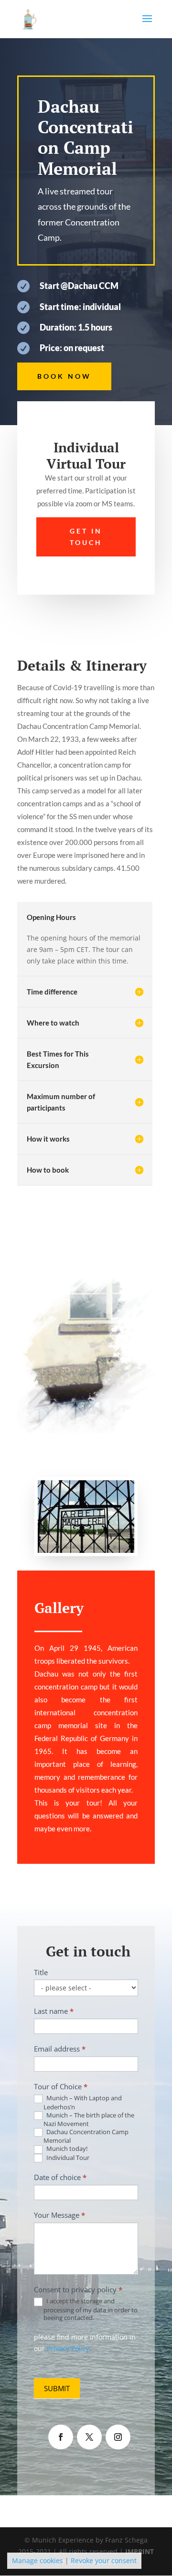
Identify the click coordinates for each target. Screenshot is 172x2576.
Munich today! (66, 2149)
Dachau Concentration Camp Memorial (86, 2136)
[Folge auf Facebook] (61, 2437)
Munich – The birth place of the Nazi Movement (89, 2120)
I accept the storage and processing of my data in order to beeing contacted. (91, 2309)
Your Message (59, 2215)
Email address (60, 2049)
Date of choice (60, 2177)
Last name (54, 2011)
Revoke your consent (104, 2560)
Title (41, 1972)
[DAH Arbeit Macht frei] (86, 1553)
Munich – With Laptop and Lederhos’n (83, 2102)
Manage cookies (38, 2560)
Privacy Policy (68, 2348)
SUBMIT (57, 2388)
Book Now (64, 376)
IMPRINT (140, 2551)
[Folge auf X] (89, 2437)
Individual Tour (67, 2158)
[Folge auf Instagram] (118, 2437)
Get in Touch (86, 537)
